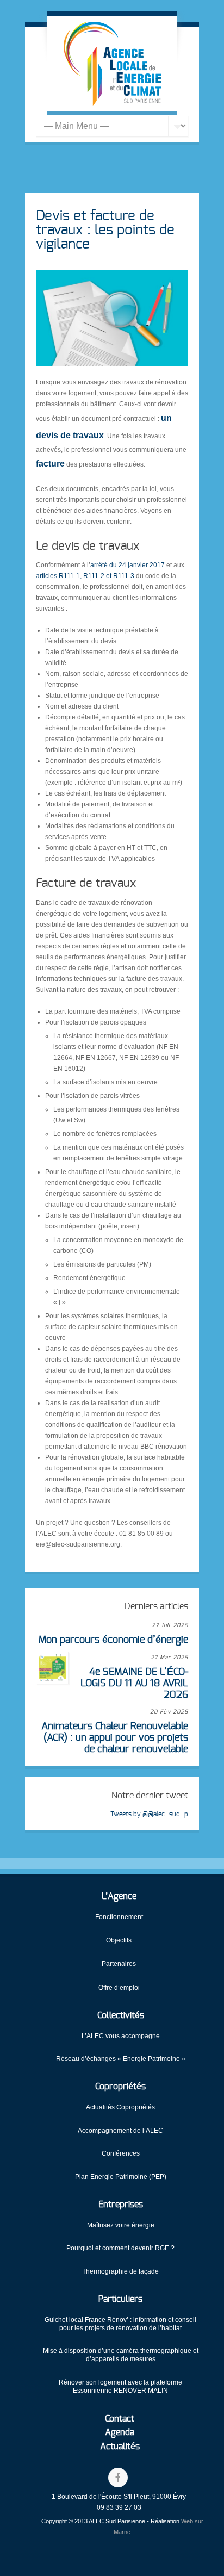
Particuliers (120, 2299)
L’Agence (119, 1896)
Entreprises (121, 2205)
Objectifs (119, 1940)
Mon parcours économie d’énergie (113, 1640)
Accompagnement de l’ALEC (120, 2131)
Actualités (120, 2447)
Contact (120, 2419)
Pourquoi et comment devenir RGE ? (120, 2248)
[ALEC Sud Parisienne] (112, 64)
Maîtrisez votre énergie (121, 2225)
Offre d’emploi (119, 1988)
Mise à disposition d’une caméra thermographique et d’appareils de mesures (121, 2355)
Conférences (121, 2153)
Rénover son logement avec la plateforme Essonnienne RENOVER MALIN (120, 2386)
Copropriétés (120, 2087)
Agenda (120, 2432)
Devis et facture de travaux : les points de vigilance (105, 230)
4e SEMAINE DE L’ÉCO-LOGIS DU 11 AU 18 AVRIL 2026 (134, 1683)
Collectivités (121, 2015)
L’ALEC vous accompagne (121, 2036)
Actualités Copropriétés (120, 2107)
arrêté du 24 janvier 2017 (127, 565)
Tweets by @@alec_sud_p (149, 1814)
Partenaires (119, 1964)
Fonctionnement (119, 1917)
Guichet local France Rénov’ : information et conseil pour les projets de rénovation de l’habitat (120, 2324)
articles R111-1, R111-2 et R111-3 (85, 576)
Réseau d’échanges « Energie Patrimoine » (121, 2059)
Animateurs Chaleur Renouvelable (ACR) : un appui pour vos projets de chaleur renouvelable (115, 1738)
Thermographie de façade (120, 2271)
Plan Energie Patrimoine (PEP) (121, 2177)
